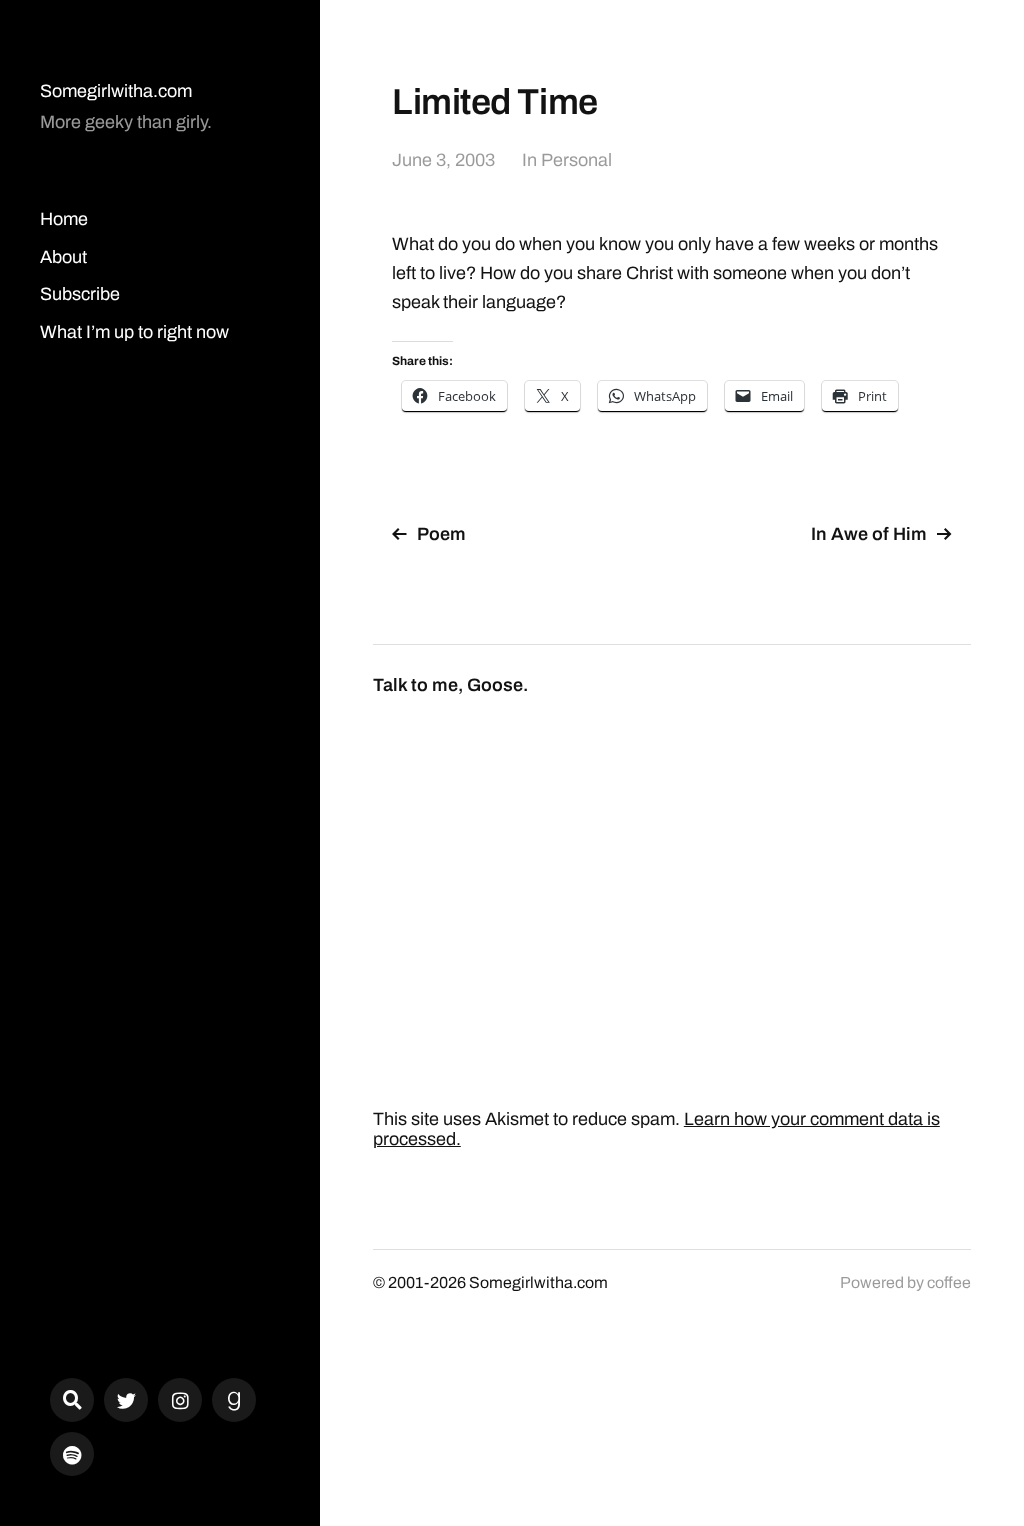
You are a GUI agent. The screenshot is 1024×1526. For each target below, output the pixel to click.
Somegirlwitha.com (116, 91)
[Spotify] (72, 1454)
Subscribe (80, 294)
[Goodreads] (234, 1400)
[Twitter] (126, 1400)
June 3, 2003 (443, 160)
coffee (949, 1282)
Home (64, 219)
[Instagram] (180, 1400)
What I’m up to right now (134, 332)
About (63, 257)
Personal (576, 160)
